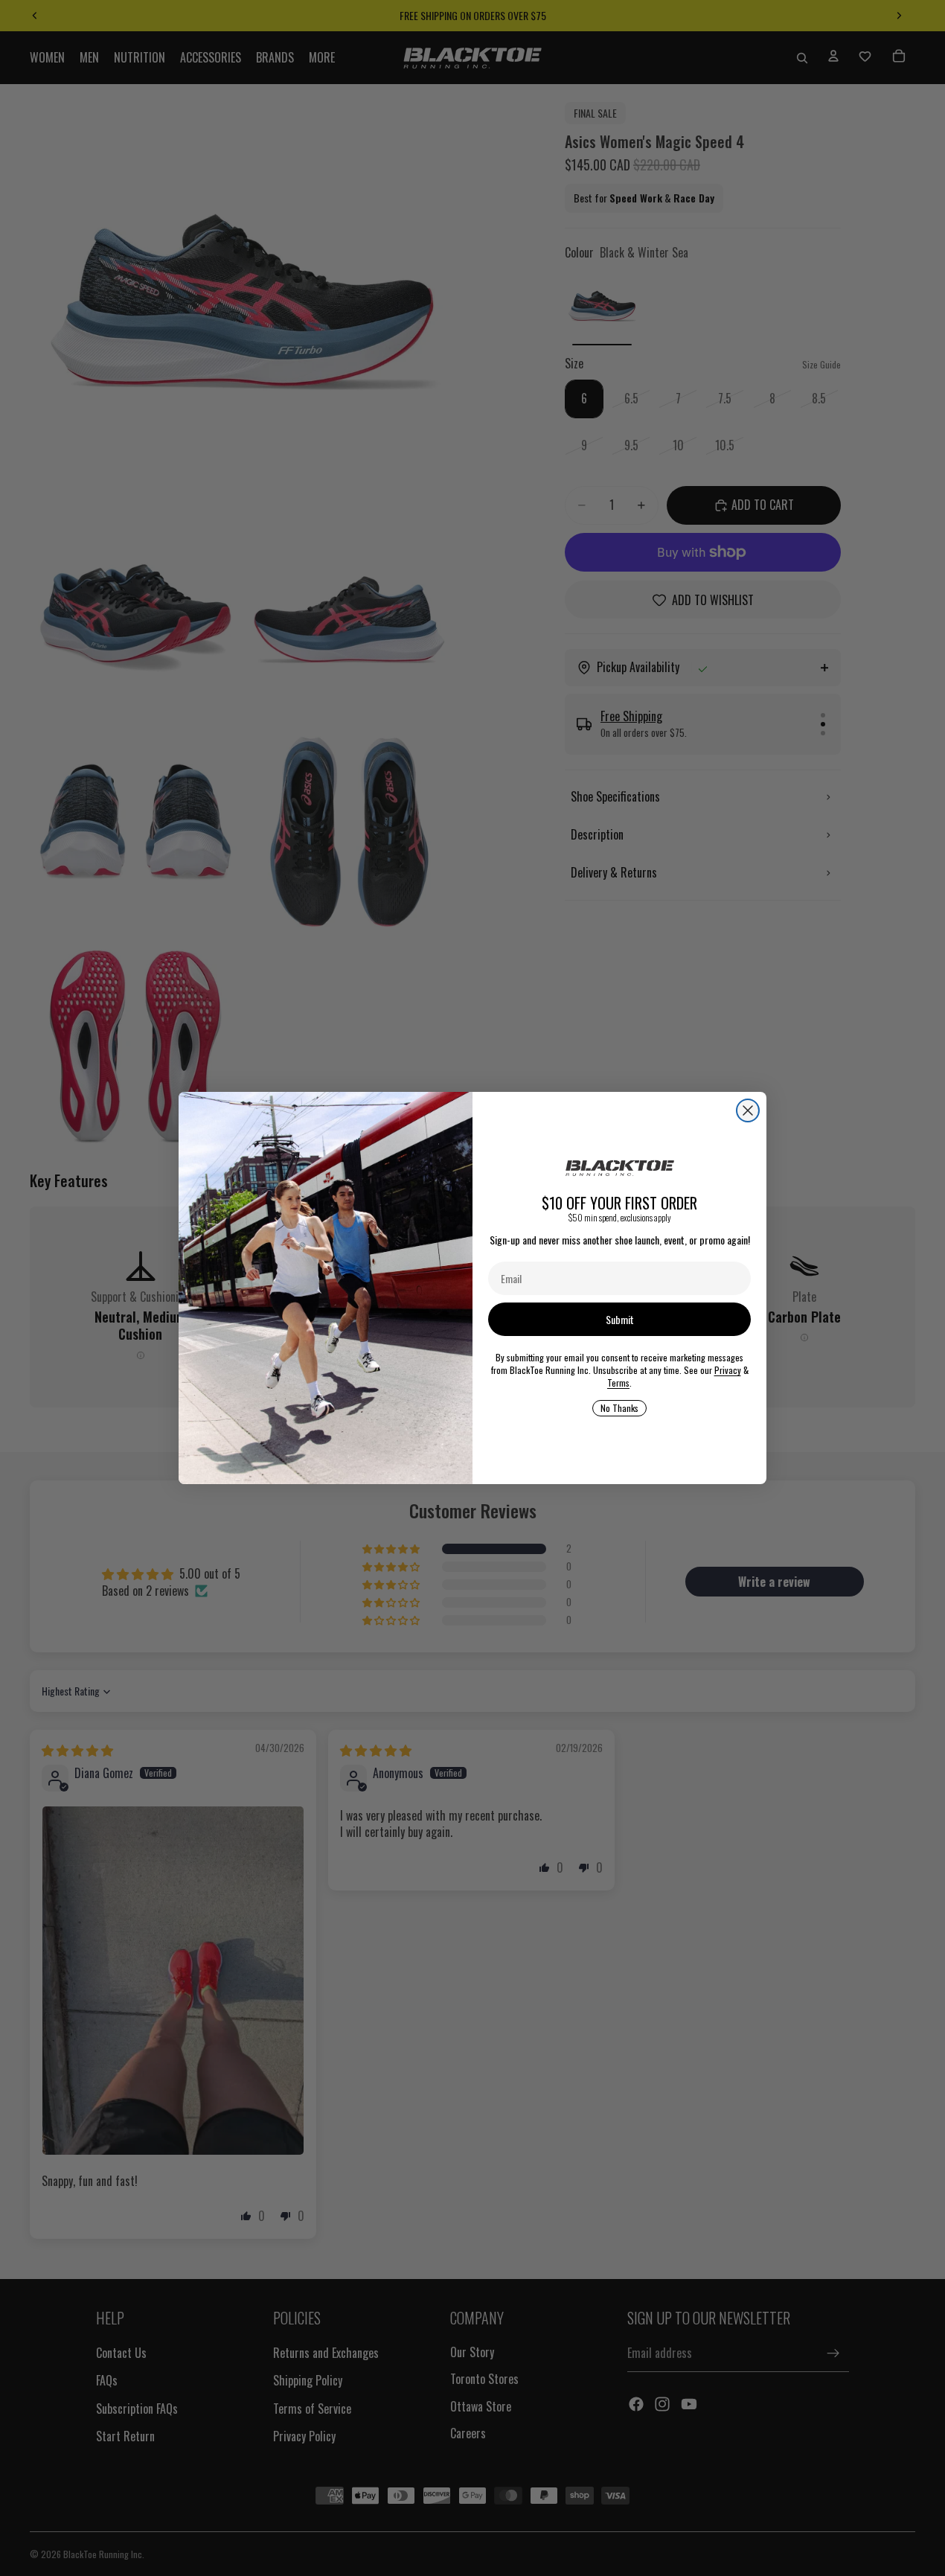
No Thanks (619, 1408)
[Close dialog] (748, 1110)
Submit (620, 1319)
